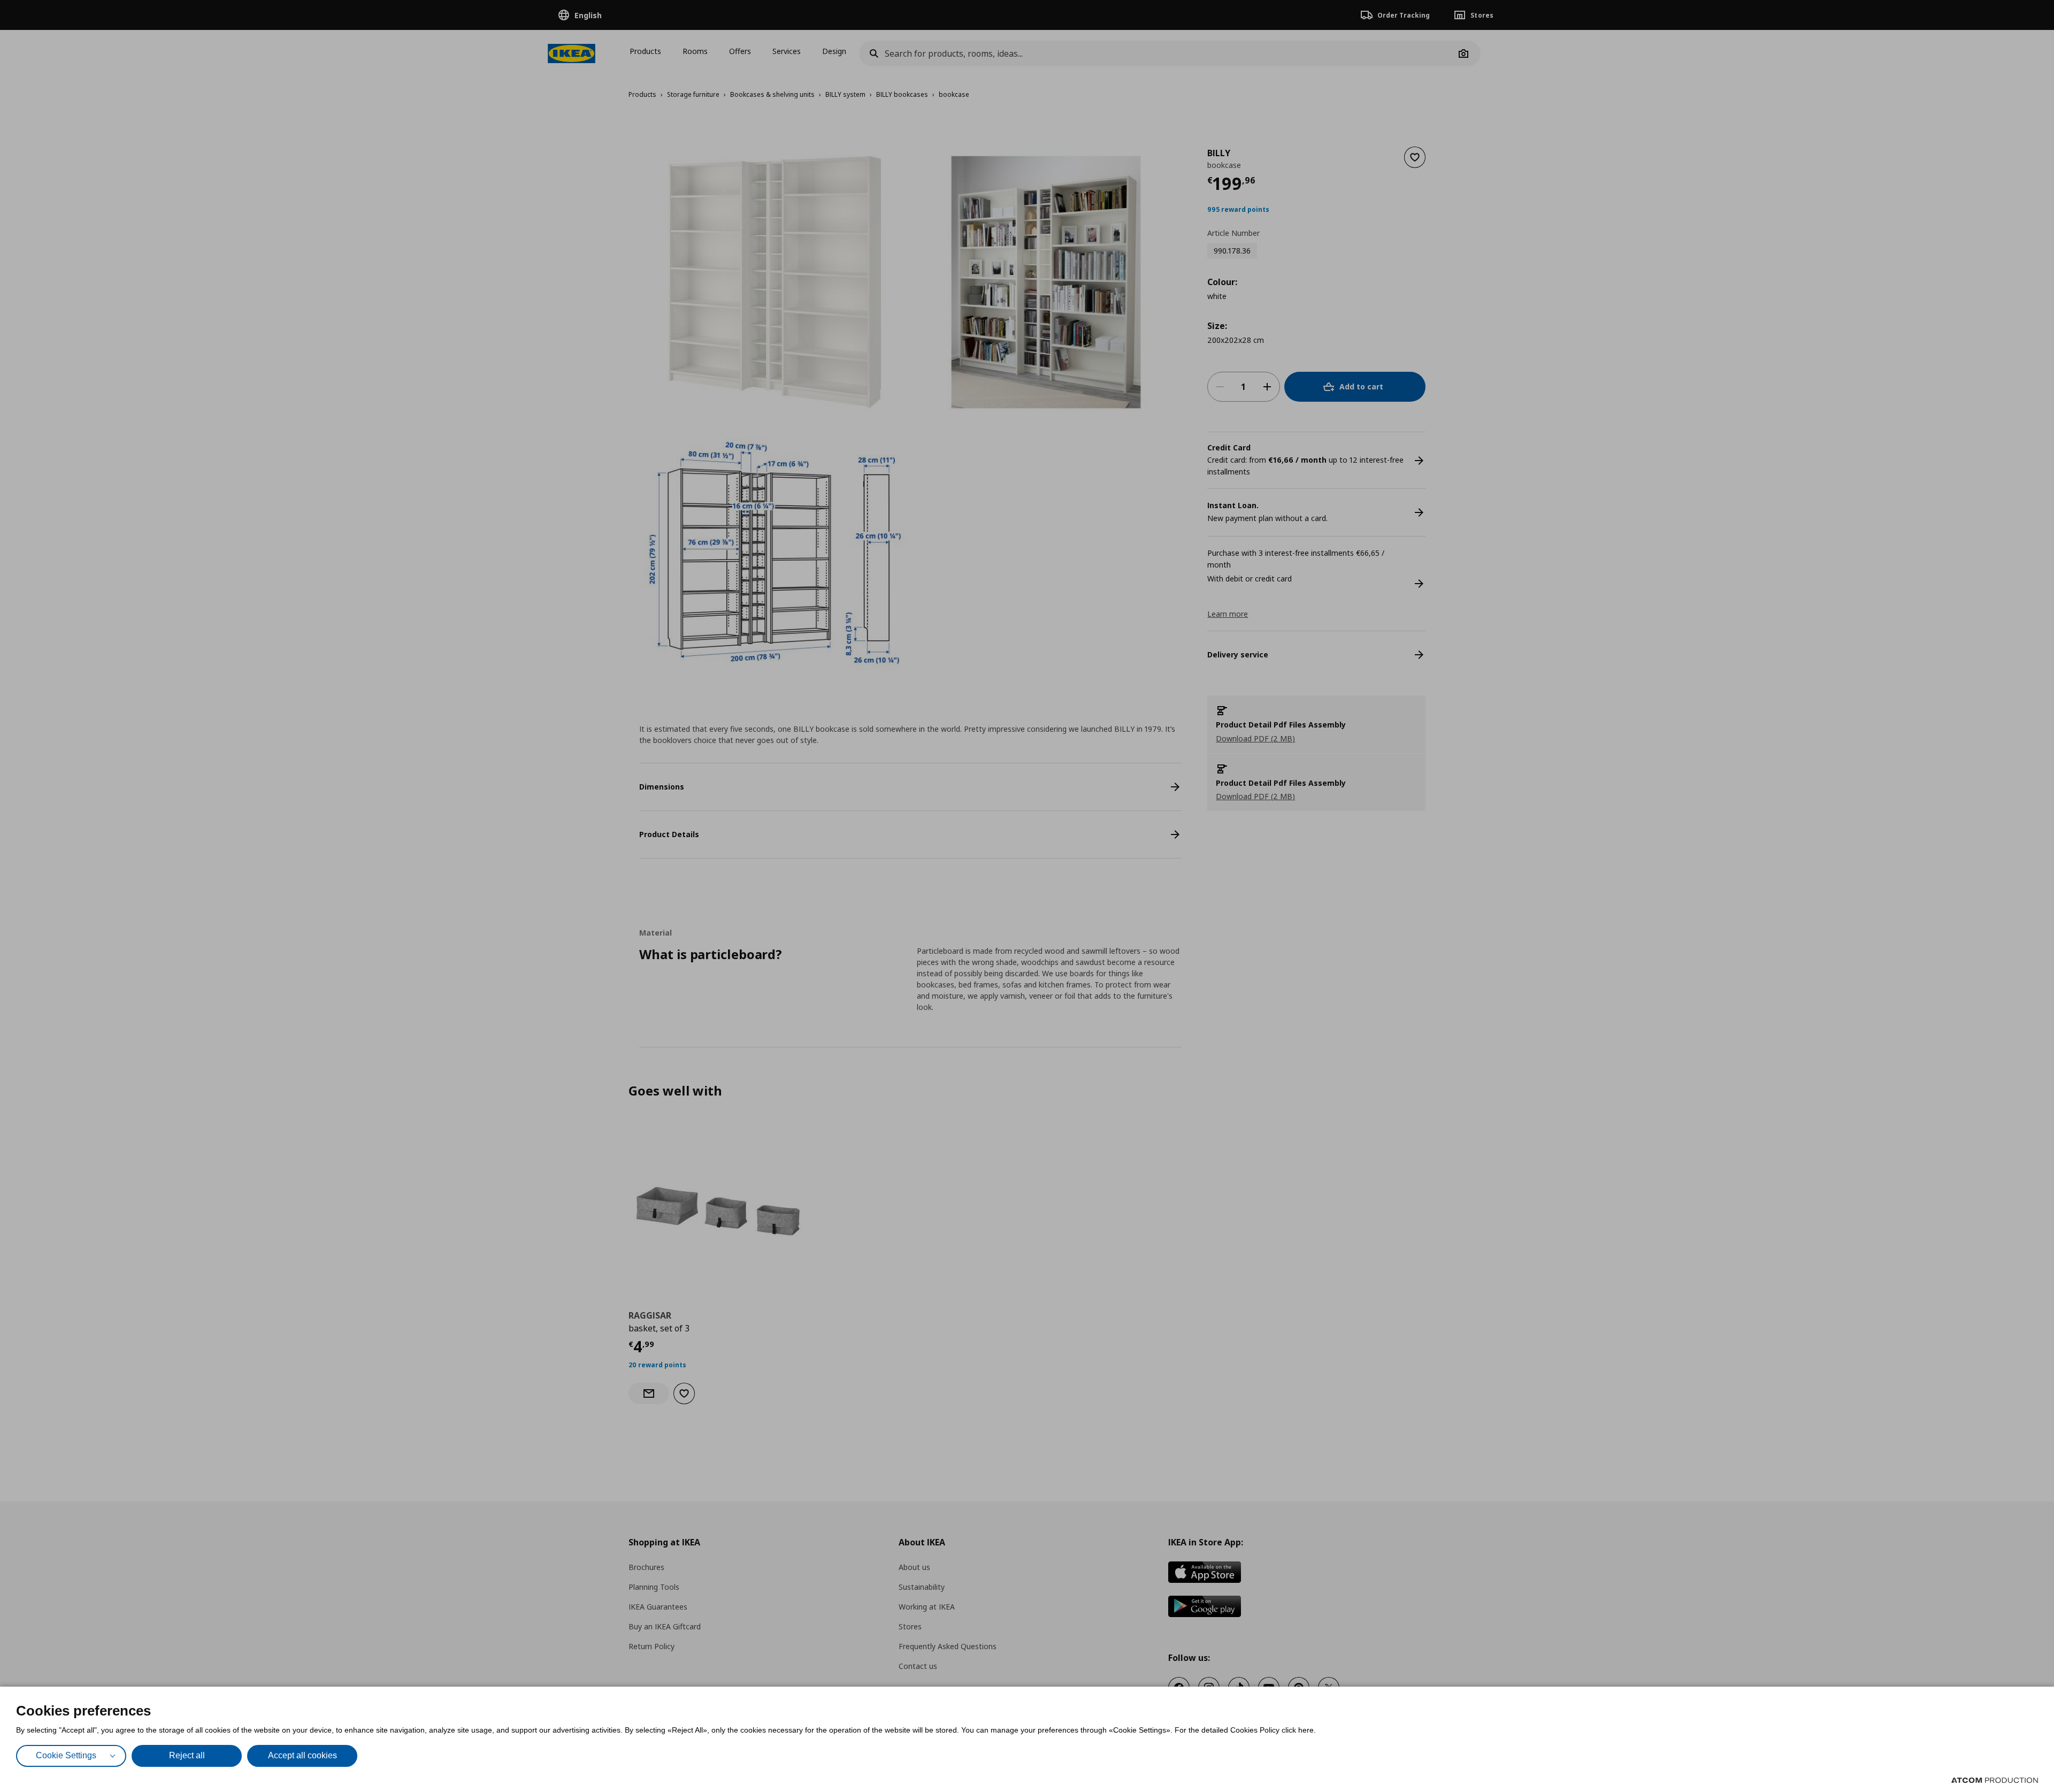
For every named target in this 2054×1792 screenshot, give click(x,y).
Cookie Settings (66, 1755)
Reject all (187, 1755)
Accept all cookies (302, 1755)
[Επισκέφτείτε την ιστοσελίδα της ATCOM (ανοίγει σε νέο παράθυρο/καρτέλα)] (1995, 1780)
